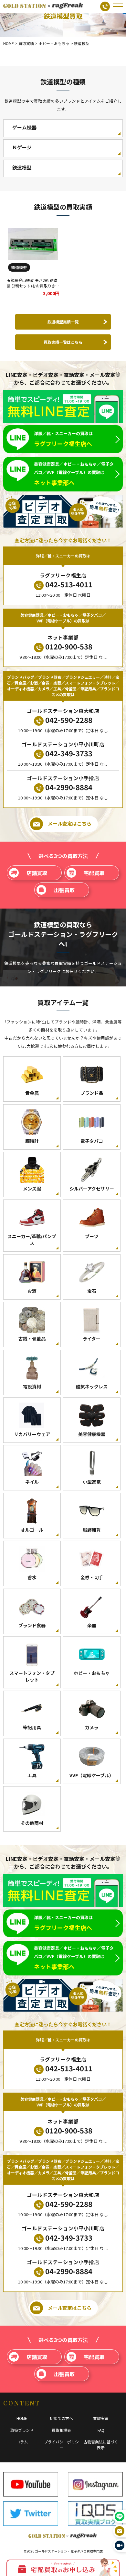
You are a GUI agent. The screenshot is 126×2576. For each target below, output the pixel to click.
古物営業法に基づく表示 (101, 2445)
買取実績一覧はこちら (63, 342)
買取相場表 (61, 2430)
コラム (22, 2442)
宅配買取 (94, 873)
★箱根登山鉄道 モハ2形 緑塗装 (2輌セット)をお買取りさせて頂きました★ (33, 286)
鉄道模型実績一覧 (63, 322)
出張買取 (64, 890)
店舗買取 (37, 873)
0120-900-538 (69, 646)
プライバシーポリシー (61, 2445)
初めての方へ (61, 2418)
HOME (22, 2418)
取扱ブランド (22, 2430)
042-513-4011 (69, 584)
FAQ (101, 2430)
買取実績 (101, 2418)
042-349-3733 (69, 753)
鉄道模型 (19, 267)
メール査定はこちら (70, 823)
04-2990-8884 (69, 787)
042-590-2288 (69, 720)
